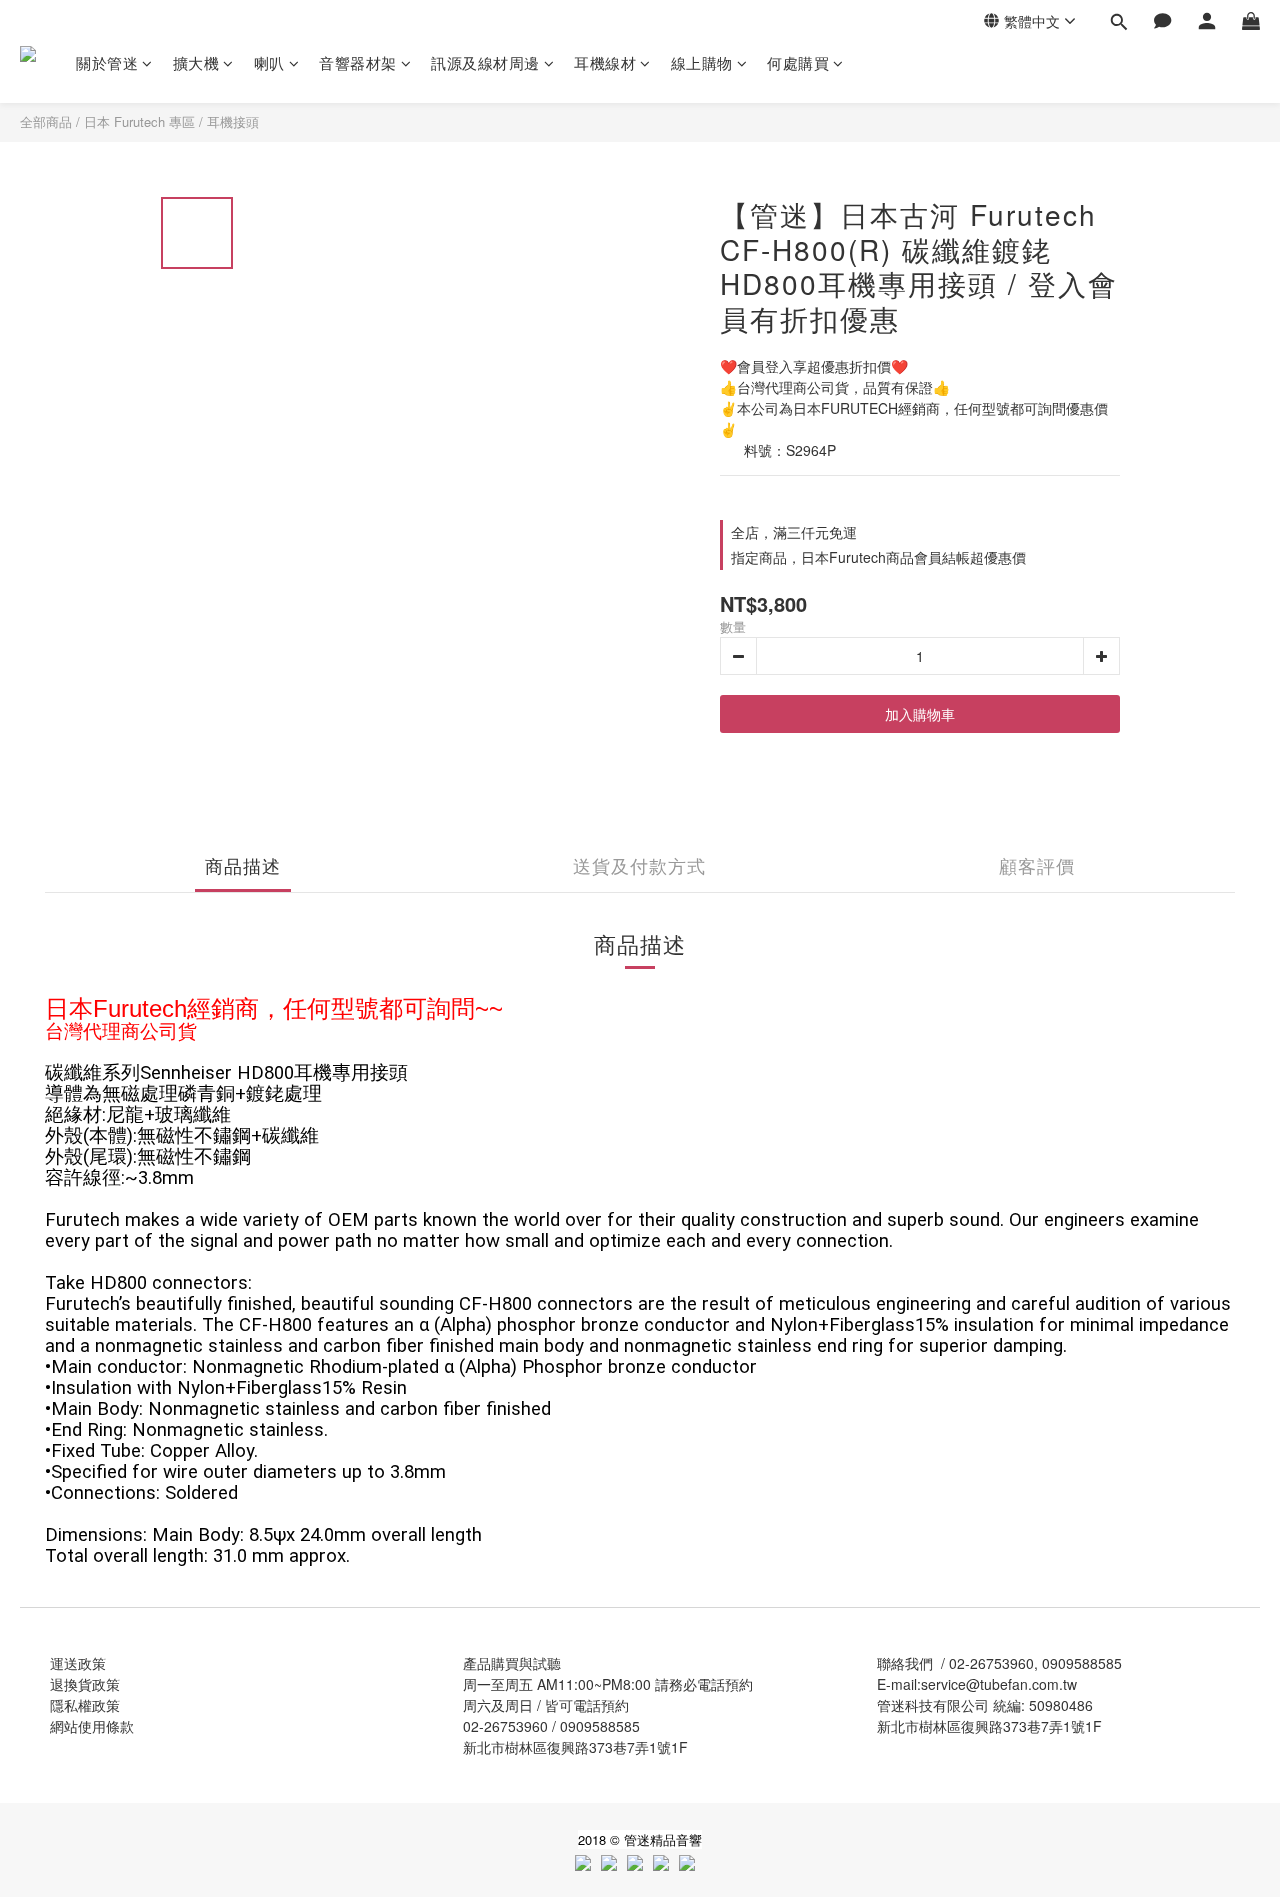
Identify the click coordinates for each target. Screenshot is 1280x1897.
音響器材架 (358, 62)
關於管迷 (107, 62)
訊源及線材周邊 (485, 62)
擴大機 (196, 62)
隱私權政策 (85, 1705)
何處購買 (798, 62)
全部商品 (46, 121)
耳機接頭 (233, 121)
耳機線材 (605, 62)
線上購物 (702, 62)
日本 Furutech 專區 (139, 121)
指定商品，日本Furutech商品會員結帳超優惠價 (878, 557)
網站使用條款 (92, 1726)
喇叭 (269, 62)
